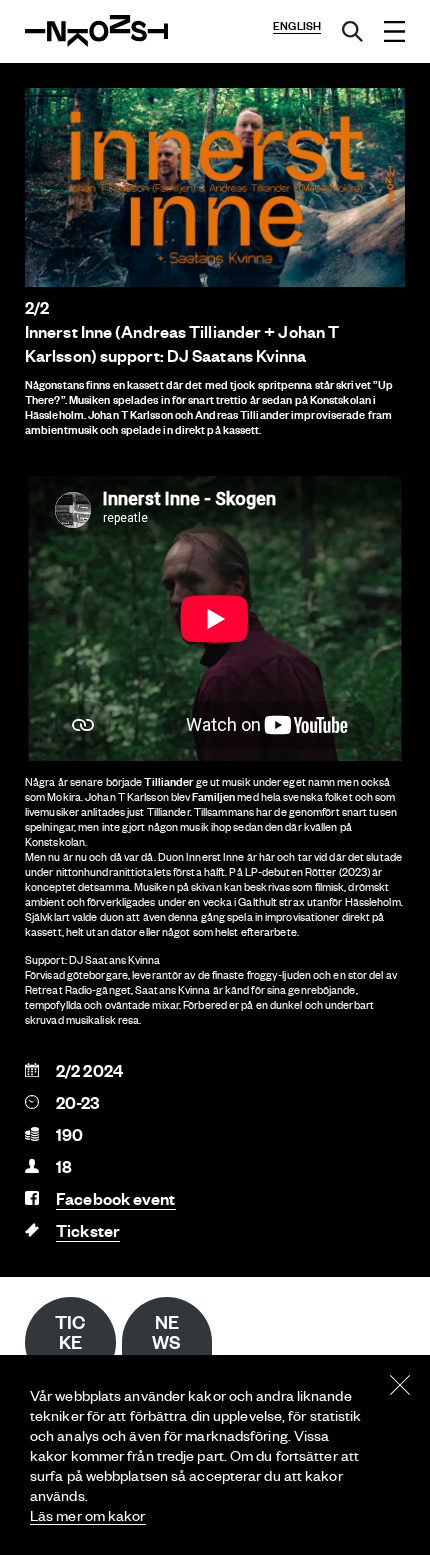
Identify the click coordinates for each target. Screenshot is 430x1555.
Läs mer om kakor (88, 1515)
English (297, 26)
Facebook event (115, 1198)
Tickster (88, 1230)
